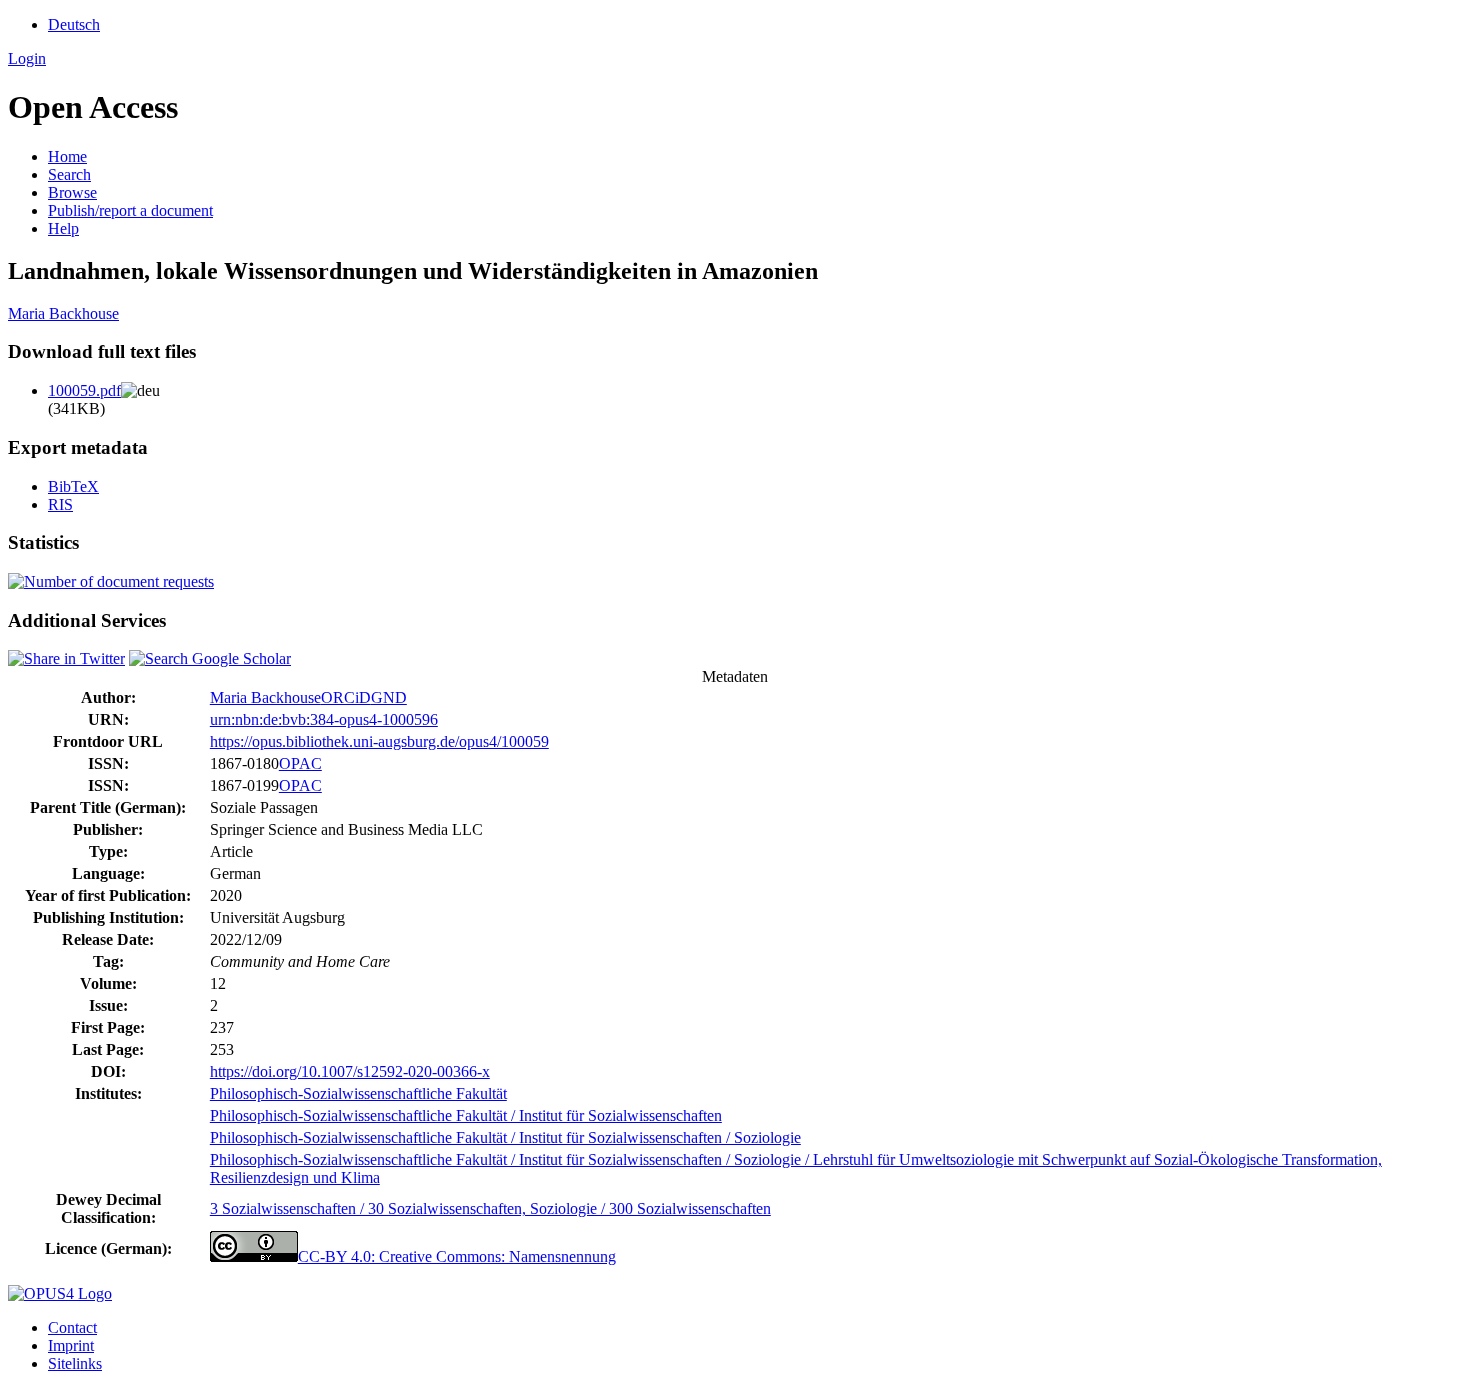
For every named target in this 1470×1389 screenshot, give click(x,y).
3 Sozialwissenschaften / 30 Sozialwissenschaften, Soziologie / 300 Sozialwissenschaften (490, 1208)
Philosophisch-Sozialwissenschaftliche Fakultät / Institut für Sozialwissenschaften (466, 1115)
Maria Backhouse (63, 313)
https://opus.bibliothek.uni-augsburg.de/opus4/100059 (379, 741)
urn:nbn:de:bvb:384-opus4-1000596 (324, 719)
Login (27, 58)
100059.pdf (84, 390)
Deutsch (74, 24)
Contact (72, 1327)
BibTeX (73, 486)
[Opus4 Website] (60, 1293)
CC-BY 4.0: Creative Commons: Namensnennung (457, 1256)
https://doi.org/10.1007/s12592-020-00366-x (350, 1071)
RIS (60, 504)
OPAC (300, 763)
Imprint (71, 1345)
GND (389, 697)
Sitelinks (75, 1363)
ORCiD (346, 697)
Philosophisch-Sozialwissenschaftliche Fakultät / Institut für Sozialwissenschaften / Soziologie (505, 1137)
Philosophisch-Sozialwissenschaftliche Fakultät (358, 1093)
